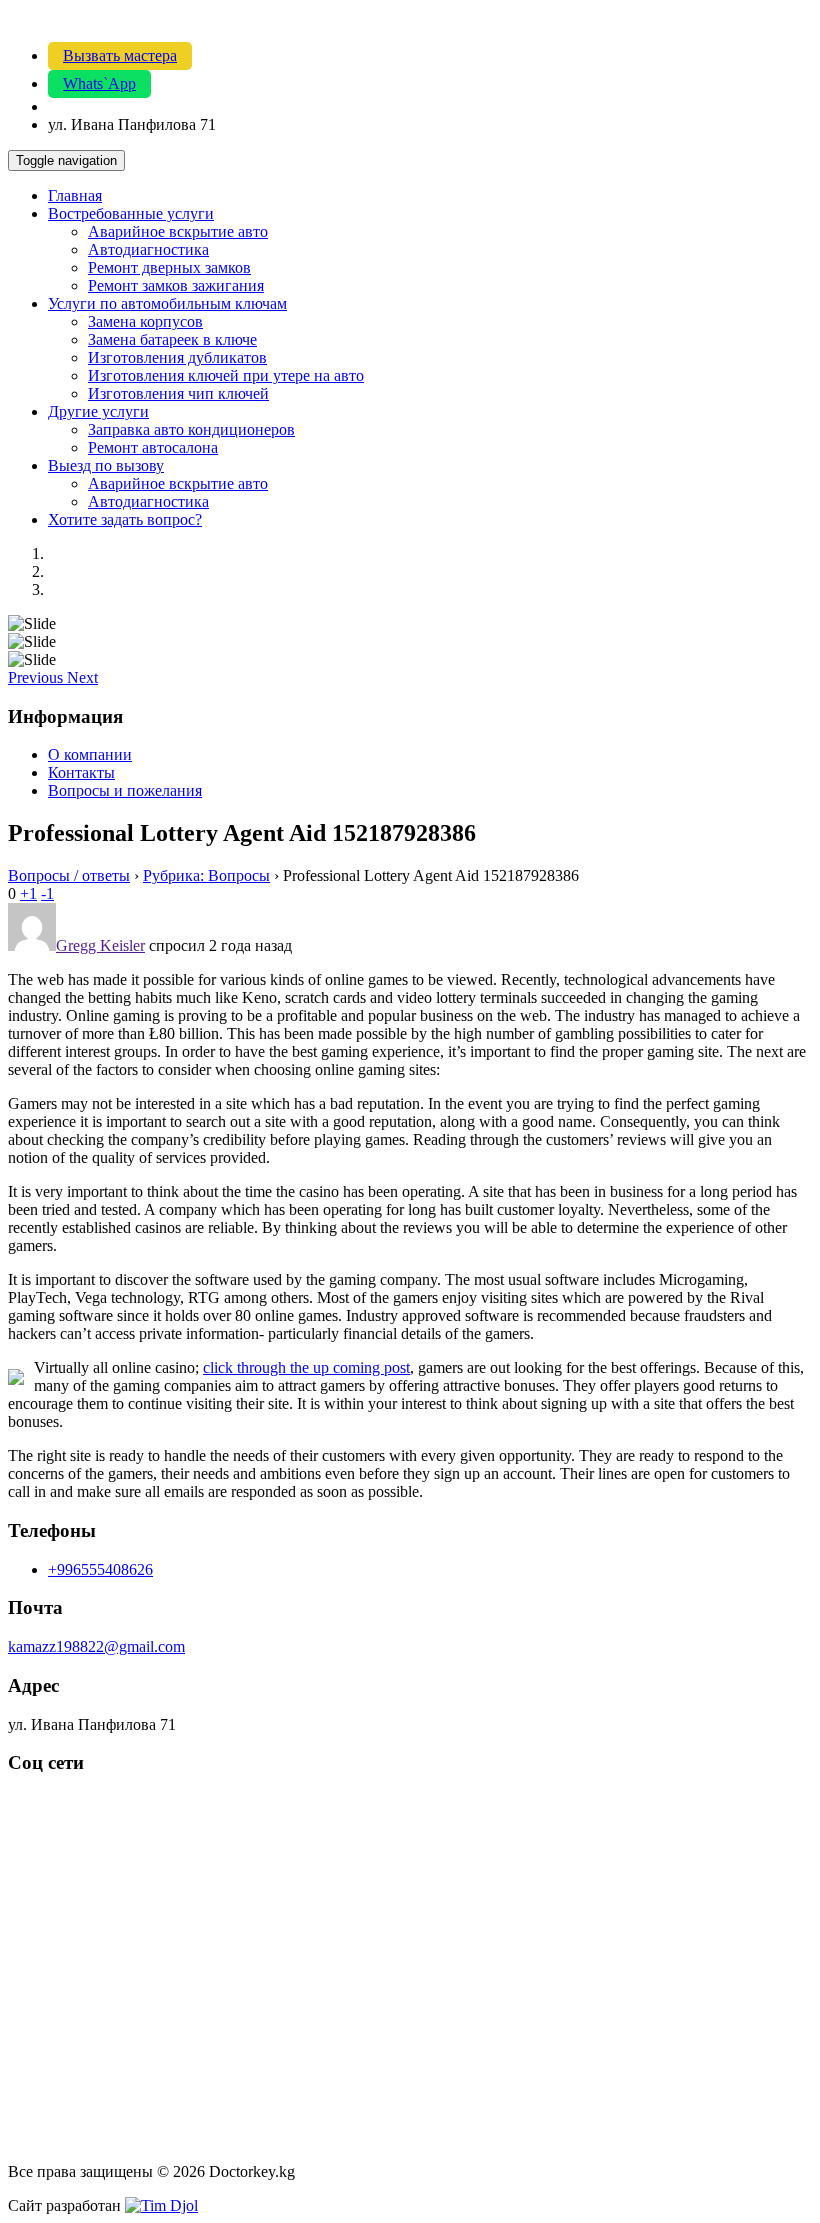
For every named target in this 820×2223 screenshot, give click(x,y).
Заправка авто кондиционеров (191, 429)
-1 (47, 893)
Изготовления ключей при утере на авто (226, 375)
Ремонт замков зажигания (176, 285)
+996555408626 (100, 1569)
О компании (90, 754)
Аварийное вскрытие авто (178, 231)
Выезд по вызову (106, 465)
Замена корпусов (145, 321)
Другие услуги (98, 411)
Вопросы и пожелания (125, 790)
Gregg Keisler (100, 945)
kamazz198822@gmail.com (96, 1646)
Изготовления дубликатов (177, 357)
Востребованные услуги (131, 213)
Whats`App (99, 83)
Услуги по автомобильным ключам (167, 303)
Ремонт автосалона (153, 447)
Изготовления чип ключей (178, 393)
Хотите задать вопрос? (125, 519)
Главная (75, 195)
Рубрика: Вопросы (206, 875)
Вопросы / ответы (69, 875)
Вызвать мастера (120, 55)
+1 (28, 893)
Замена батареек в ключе (172, 339)
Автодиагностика (148, 249)
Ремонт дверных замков (169, 267)
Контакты (81, 772)
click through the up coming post (306, 1367)
